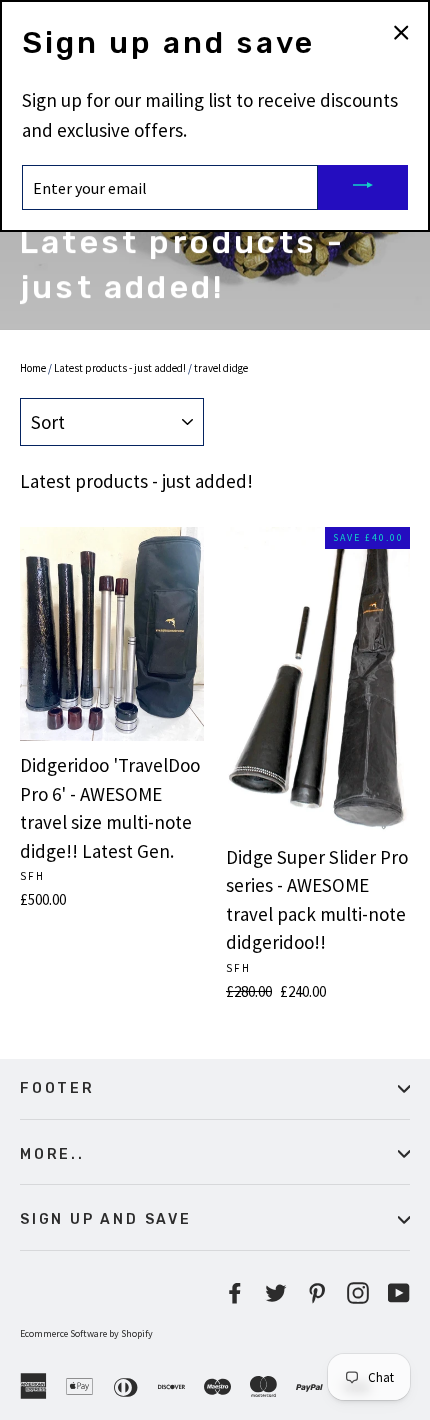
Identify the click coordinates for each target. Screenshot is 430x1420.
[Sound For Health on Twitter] (276, 1291)
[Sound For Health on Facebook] (235, 1291)
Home (33, 368)
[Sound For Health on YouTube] (399, 1291)
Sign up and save (106, 1219)
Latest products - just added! (120, 368)
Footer (57, 1088)
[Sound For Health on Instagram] (358, 1291)
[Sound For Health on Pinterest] (317, 1291)
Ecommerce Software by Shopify (86, 1333)
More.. (52, 1154)
